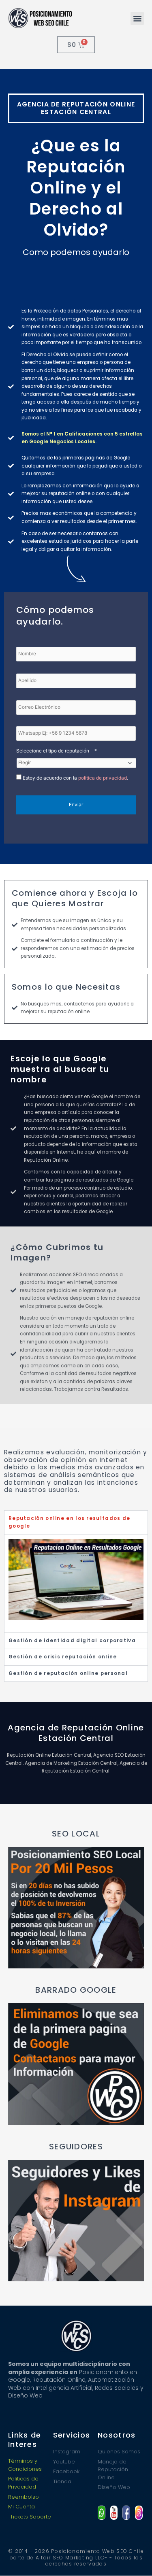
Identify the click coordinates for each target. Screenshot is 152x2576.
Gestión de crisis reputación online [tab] (63, 1657)
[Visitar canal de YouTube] (114, 2513)
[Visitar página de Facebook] (126, 2513)
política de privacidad (103, 778)
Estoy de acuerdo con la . (75, 778)
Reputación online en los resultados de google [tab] (69, 1522)
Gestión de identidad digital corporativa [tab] (72, 1641)
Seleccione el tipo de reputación (57, 751)
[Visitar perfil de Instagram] (139, 2513)
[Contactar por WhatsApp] (102, 2513)
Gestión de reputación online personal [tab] (68, 1673)
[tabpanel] (76, 1583)
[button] (137, 18)
